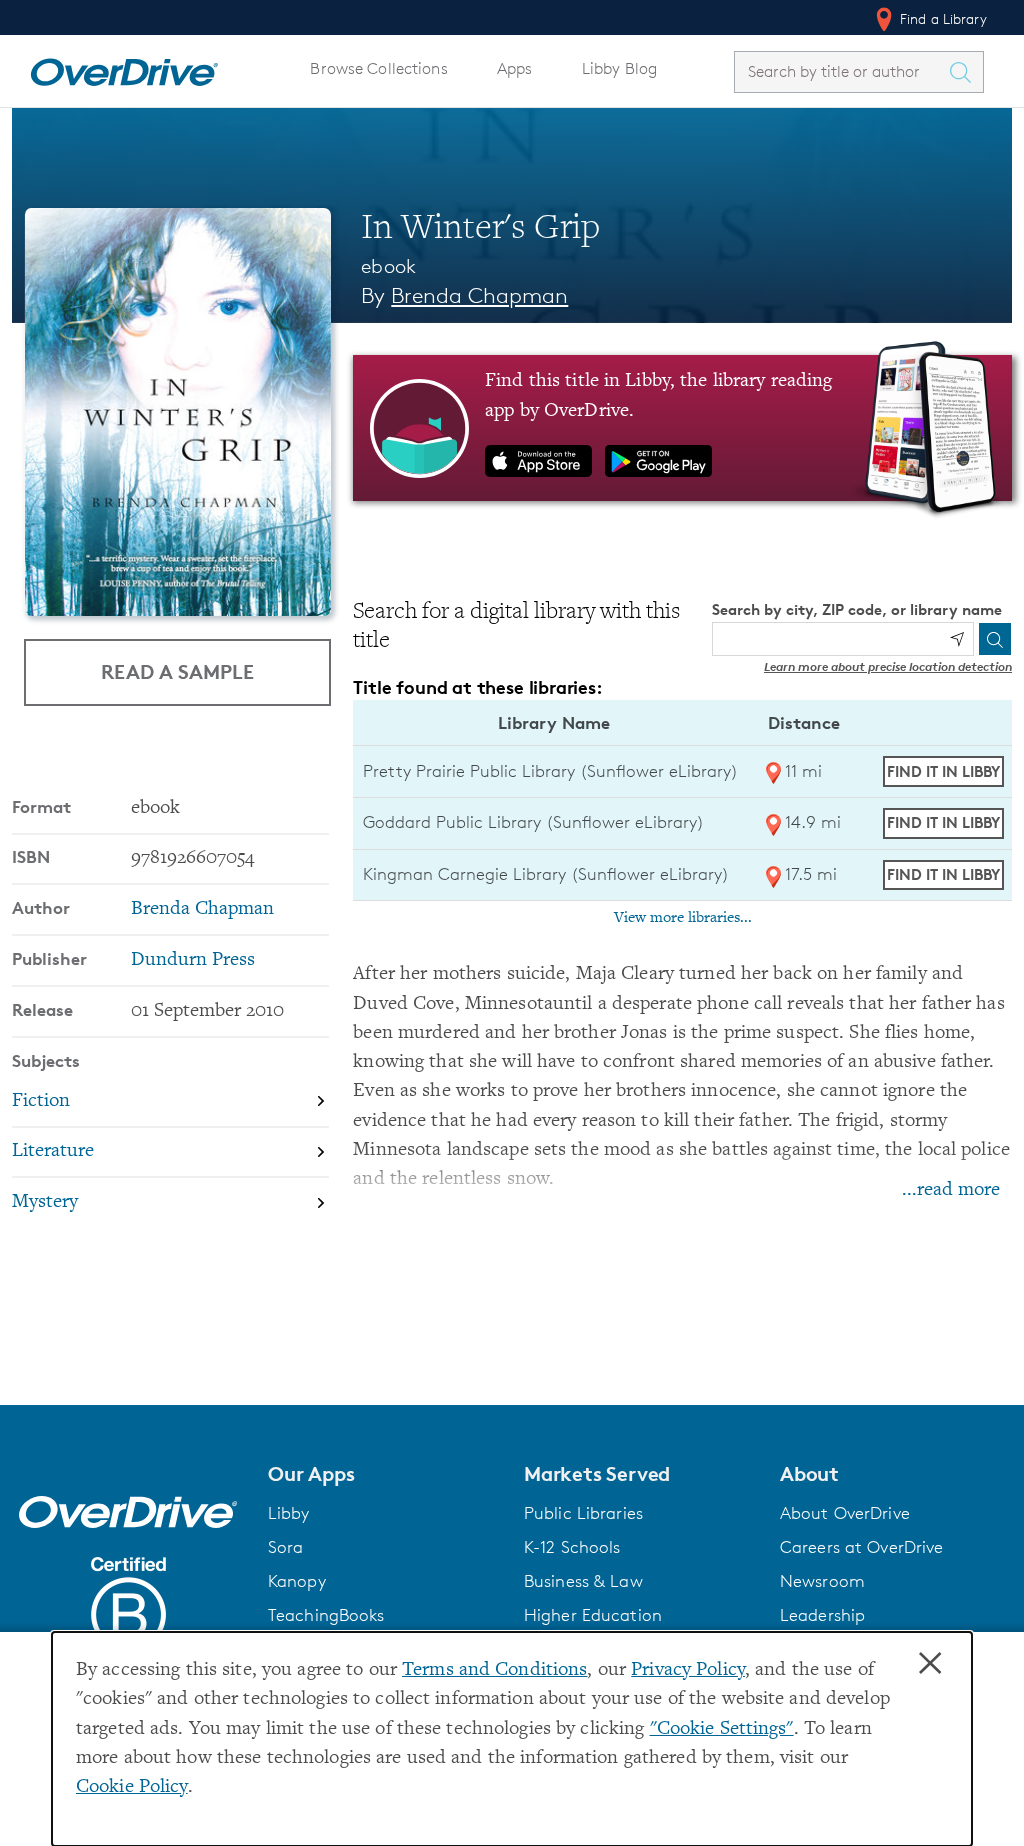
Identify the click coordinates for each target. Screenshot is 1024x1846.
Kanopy (297, 1581)
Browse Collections (378, 68)
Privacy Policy (688, 1670)
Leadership (822, 1615)
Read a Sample (177, 671)
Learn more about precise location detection (888, 666)
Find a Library (941, 18)
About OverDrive (845, 1513)
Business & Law (583, 1581)
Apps (515, 68)
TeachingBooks (326, 1615)
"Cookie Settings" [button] (722, 1729)
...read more (951, 1190)
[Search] (995, 639)
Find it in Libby (943, 771)
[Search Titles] (965, 72)
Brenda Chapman (479, 295)
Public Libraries (583, 1513)
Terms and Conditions (494, 1670)
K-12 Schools (572, 1547)
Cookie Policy (132, 1787)
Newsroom (822, 1581)
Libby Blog (619, 68)
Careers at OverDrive (861, 1547)
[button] (384, 1474)
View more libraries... (683, 918)
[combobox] (841, 71)
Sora (286, 1547)
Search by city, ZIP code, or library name (857, 609)
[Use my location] (957, 639)
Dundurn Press (193, 960)
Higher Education (593, 1615)
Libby (289, 1513)
